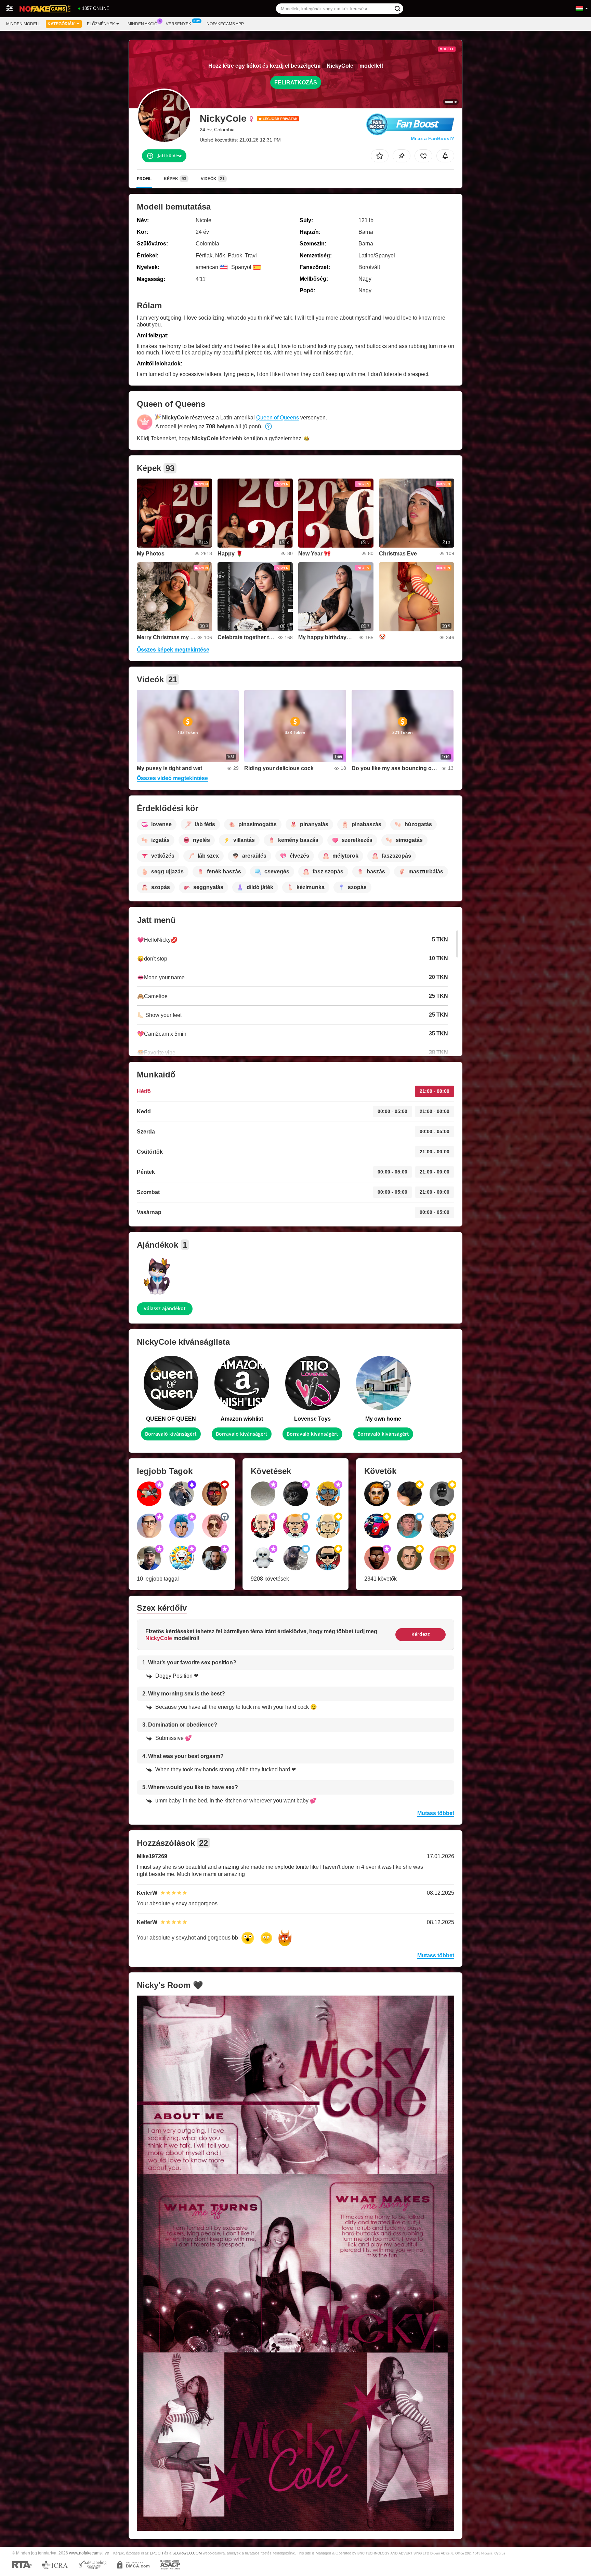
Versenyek (179, 24)
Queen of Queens (278, 418)
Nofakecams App (225, 24)
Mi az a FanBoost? (432, 138)
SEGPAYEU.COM (187, 2553)
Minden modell (23, 24)
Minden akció (142, 24)
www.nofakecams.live (89, 2553)
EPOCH (156, 2553)
